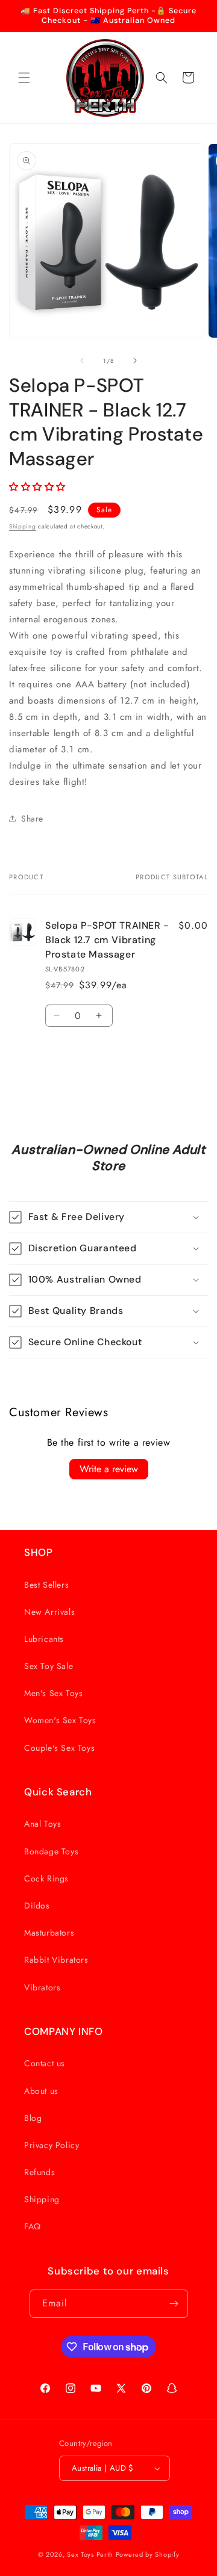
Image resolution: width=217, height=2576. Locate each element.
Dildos (37, 1906)
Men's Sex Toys (53, 1693)
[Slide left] (82, 361)
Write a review (109, 1469)
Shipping (23, 526)
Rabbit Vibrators (56, 1960)
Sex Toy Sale (49, 1666)
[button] (24, 78)
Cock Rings (46, 1878)
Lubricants (44, 1639)
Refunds (39, 2172)
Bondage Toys (51, 1851)
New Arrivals (49, 1612)
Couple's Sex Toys (59, 1748)
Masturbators (49, 1933)
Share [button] (32, 819)
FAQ (33, 2226)
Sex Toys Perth (90, 2554)
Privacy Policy (52, 2145)
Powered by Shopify (148, 2554)
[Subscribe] (174, 2304)
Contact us (45, 2063)
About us (41, 2091)
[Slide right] (135, 361)
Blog (33, 2118)
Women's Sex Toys (60, 1720)
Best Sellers (46, 1585)
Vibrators (42, 1987)
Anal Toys (42, 1824)
